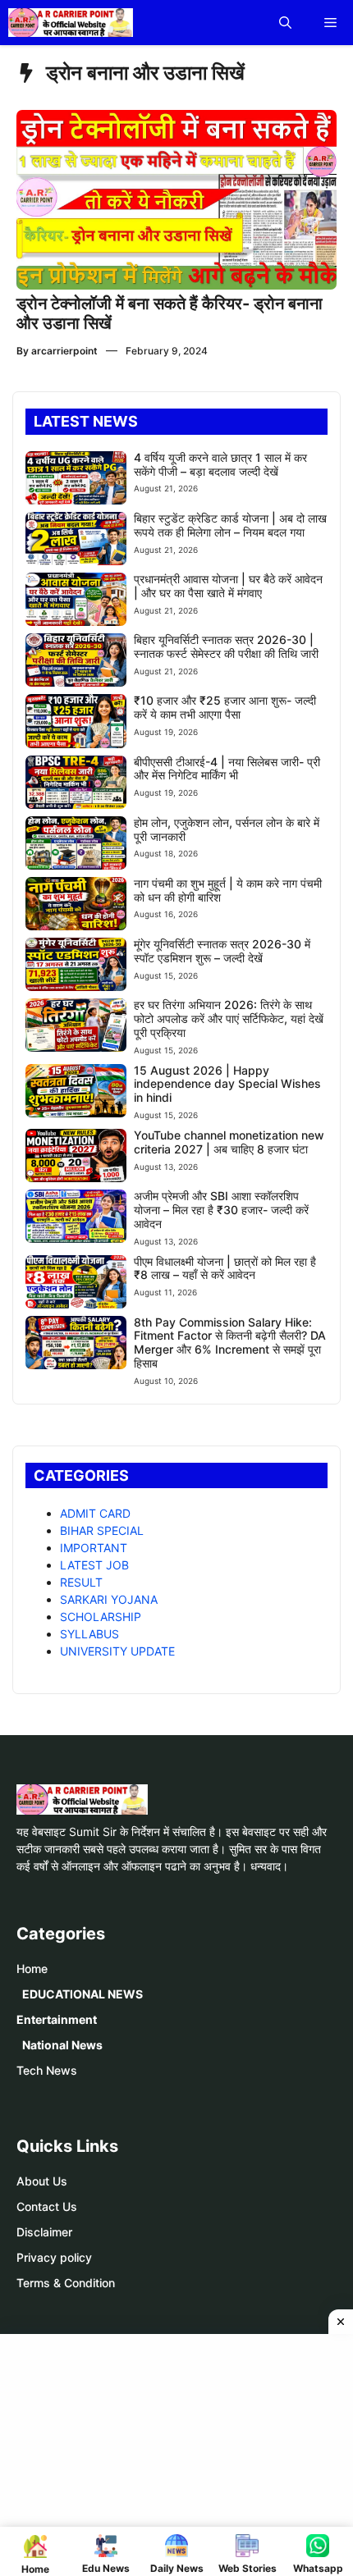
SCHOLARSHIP (101, 1617)
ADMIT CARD (95, 1513)
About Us (42, 2181)
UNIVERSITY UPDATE (117, 1651)
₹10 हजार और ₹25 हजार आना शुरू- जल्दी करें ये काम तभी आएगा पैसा (225, 707)
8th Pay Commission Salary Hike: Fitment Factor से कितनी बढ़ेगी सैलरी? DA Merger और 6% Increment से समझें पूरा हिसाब (230, 1343)
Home (32, 1969)
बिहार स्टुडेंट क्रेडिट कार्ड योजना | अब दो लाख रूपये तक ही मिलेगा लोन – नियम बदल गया (230, 525)
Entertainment (57, 2019)
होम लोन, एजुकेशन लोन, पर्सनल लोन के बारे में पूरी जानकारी (227, 829)
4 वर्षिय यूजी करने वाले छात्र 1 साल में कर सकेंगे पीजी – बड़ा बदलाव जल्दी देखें (220, 464)
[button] (285, 23)
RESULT (81, 1582)
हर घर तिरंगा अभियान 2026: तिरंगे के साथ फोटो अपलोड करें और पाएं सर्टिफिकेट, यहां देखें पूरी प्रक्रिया (229, 1019)
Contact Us (47, 2206)
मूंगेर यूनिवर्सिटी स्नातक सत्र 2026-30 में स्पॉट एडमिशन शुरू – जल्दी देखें (222, 951)
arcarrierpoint (64, 351)
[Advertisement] (183, 2453)
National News (62, 2045)
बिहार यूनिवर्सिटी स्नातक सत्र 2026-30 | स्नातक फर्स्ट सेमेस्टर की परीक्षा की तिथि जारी (226, 646)
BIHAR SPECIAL (102, 1530)
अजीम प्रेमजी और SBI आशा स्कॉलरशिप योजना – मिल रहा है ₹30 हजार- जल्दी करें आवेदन (221, 1210)
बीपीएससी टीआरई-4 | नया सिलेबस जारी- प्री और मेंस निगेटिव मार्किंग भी (227, 769)
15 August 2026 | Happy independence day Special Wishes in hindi (227, 1084)
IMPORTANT (94, 1548)
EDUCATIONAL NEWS (83, 1994)
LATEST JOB (94, 1565)
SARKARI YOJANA (109, 1599)
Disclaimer (44, 2232)
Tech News (47, 2070)
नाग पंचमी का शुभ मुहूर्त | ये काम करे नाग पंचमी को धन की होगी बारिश (228, 890)
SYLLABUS (89, 1634)
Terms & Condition (66, 2283)
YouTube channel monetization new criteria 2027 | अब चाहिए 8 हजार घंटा (229, 1142)
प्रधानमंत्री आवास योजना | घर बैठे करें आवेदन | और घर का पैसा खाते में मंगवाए (228, 586)
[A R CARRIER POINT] (71, 23)
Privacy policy (54, 2257)
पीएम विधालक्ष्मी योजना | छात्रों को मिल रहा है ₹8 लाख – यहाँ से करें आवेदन (225, 1268)
